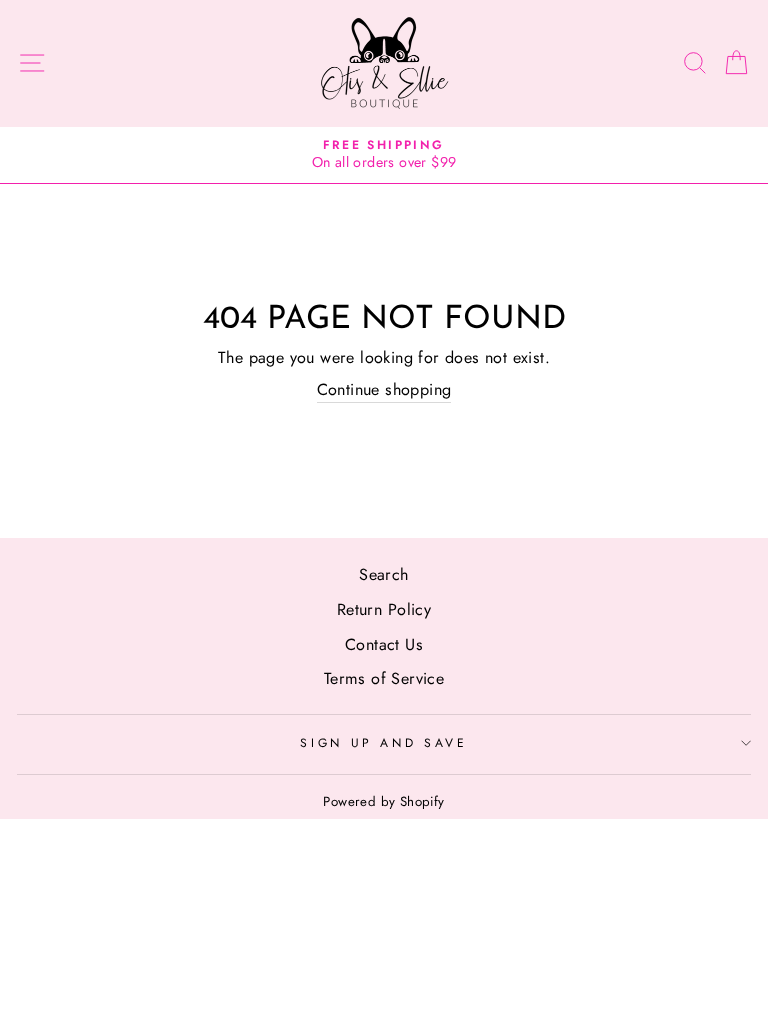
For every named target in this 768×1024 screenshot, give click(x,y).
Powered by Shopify (383, 801)
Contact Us (384, 644)
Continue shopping (384, 390)
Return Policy (384, 609)
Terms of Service (384, 678)
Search (383, 574)
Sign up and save (383, 743)
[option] (384, 155)
